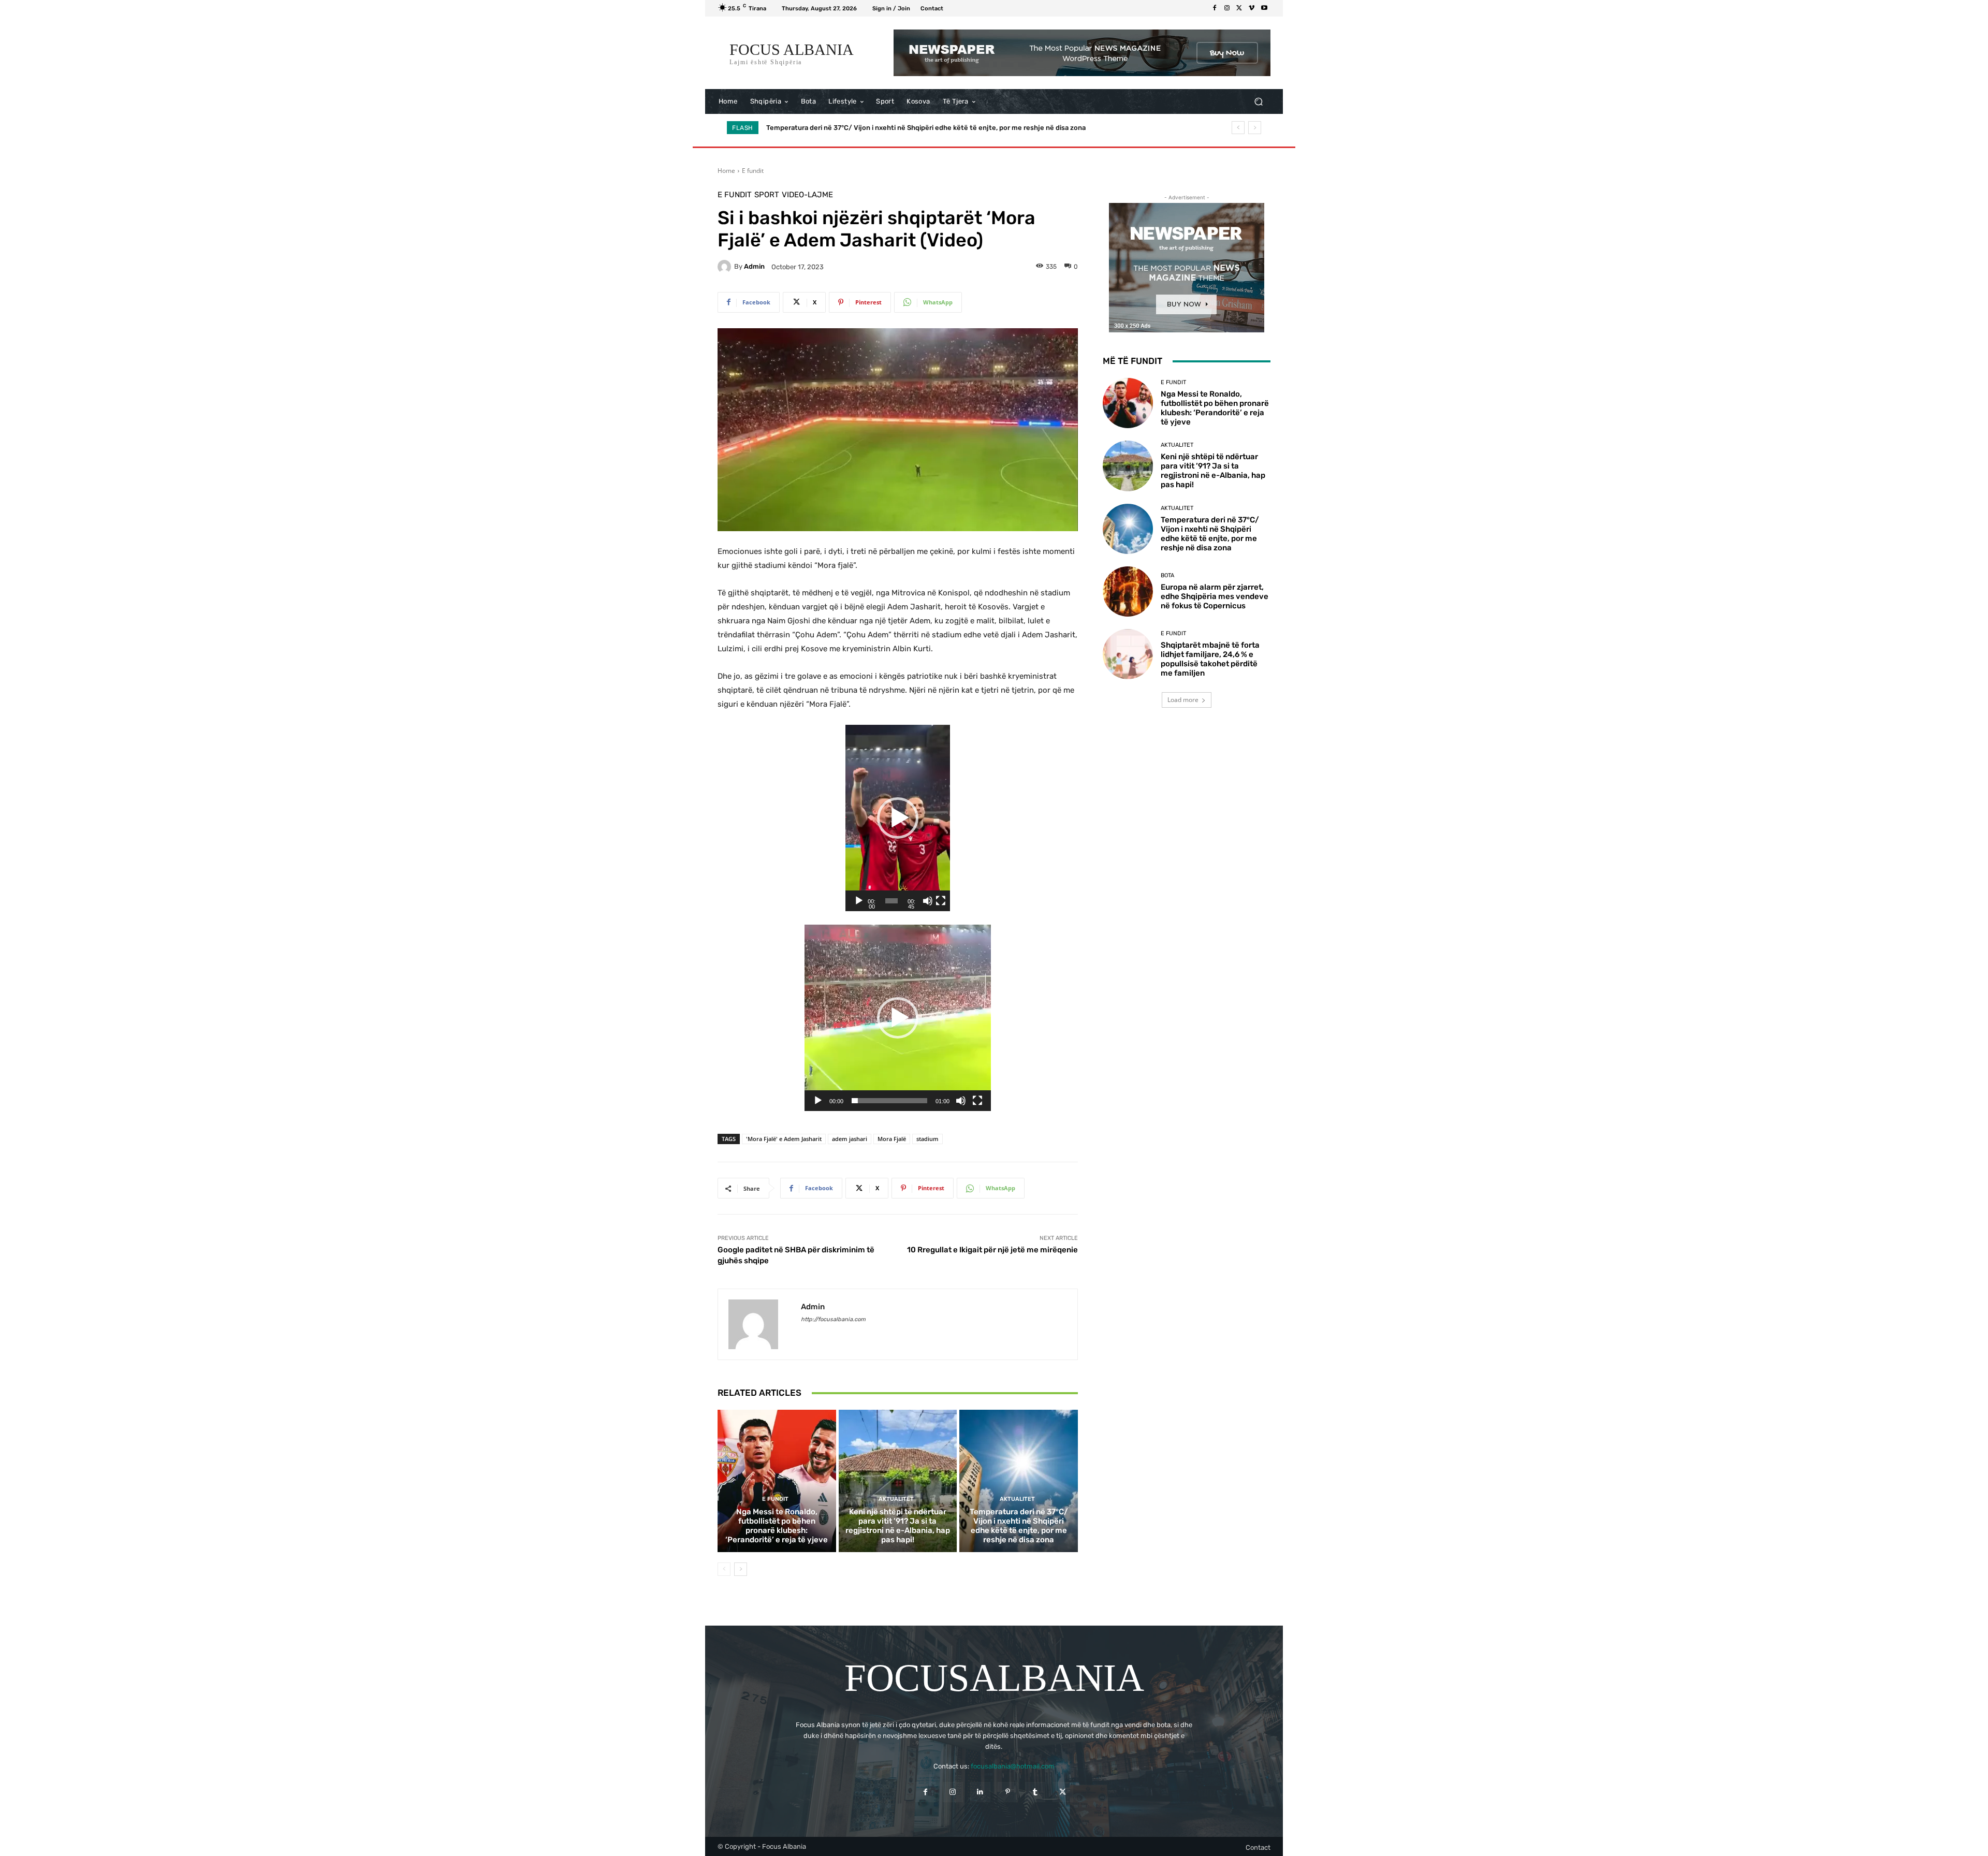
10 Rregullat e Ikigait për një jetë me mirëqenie (992, 1250)
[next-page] (741, 1569)
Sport (767, 195)
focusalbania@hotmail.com (1013, 1766)
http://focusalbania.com (833, 1319)
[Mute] (928, 901)
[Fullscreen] (941, 901)
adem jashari (850, 1139)
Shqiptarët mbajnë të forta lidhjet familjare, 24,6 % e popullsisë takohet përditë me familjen (1210, 659)
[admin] (726, 267)
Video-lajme (807, 195)
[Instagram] (1227, 8)
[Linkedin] (980, 1792)
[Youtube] (1264, 8)
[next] (1255, 128)
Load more (1183, 700)
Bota (1167, 575)
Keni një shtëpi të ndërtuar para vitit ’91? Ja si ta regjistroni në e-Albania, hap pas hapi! (898, 1526)
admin (754, 266)
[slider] (891, 901)
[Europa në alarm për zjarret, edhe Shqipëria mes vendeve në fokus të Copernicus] (1128, 591)
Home (726, 171)
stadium (927, 1139)
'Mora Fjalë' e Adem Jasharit (784, 1139)
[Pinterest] (1008, 1792)
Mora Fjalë (892, 1139)
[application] (898, 818)
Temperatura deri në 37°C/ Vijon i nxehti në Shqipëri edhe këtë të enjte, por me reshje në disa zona (1019, 1526)
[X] (1239, 8)
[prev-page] (724, 1569)
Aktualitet (896, 1499)
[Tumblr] (1035, 1792)
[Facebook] (1215, 8)
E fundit (753, 171)
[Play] (859, 901)
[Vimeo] (1252, 8)
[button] (1258, 102)
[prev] (1238, 128)
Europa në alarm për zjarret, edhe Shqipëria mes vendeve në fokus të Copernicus (896, 128)
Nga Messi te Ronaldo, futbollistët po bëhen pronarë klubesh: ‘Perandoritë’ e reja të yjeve (777, 1526)
